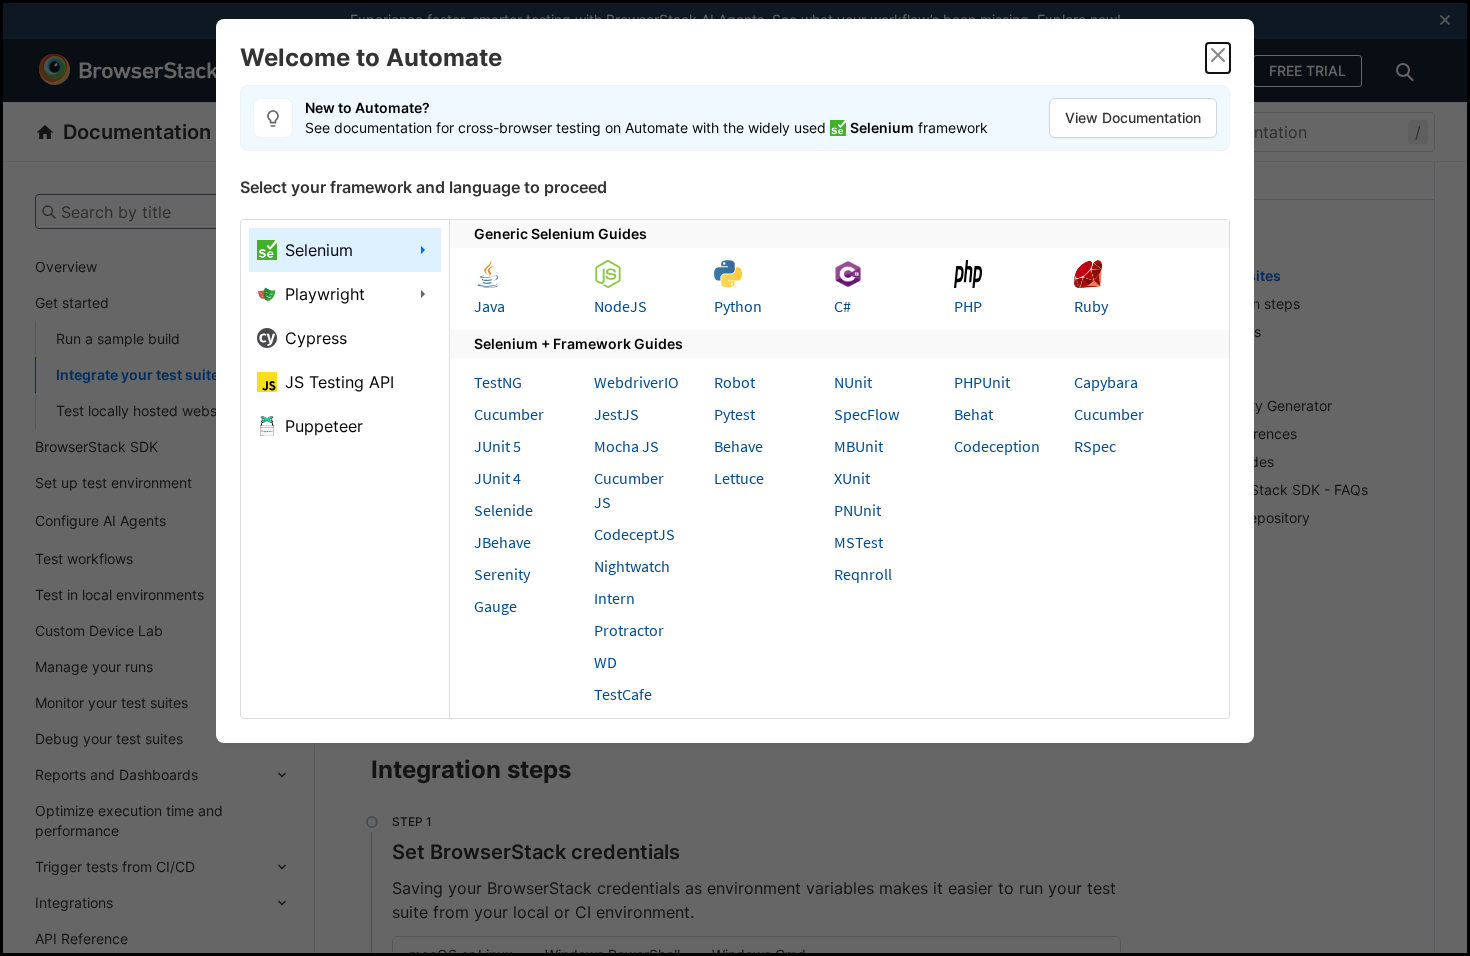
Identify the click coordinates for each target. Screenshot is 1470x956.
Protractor (629, 630)
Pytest (734, 414)
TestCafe (623, 694)
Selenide (503, 510)
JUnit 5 (497, 446)
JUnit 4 (497, 478)
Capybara (1106, 382)
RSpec (1095, 446)
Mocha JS (626, 446)
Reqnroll (863, 574)
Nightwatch (632, 566)
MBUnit (858, 446)
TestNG (498, 382)
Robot (734, 382)
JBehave (502, 542)
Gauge (495, 606)
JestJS (616, 414)
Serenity (502, 574)
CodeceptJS (634, 534)
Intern (614, 598)
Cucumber (509, 414)
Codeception (997, 446)
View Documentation (1133, 117)
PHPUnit (982, 382)
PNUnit (857, 510)
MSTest (858, 542)
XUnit (852, 478)
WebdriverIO (636, 382)
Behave (738, 446)
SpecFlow (866, 414)
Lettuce (739, 478)
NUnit (853, 382)
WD (605, 662)
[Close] (1218, 58)
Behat (973, 414)
